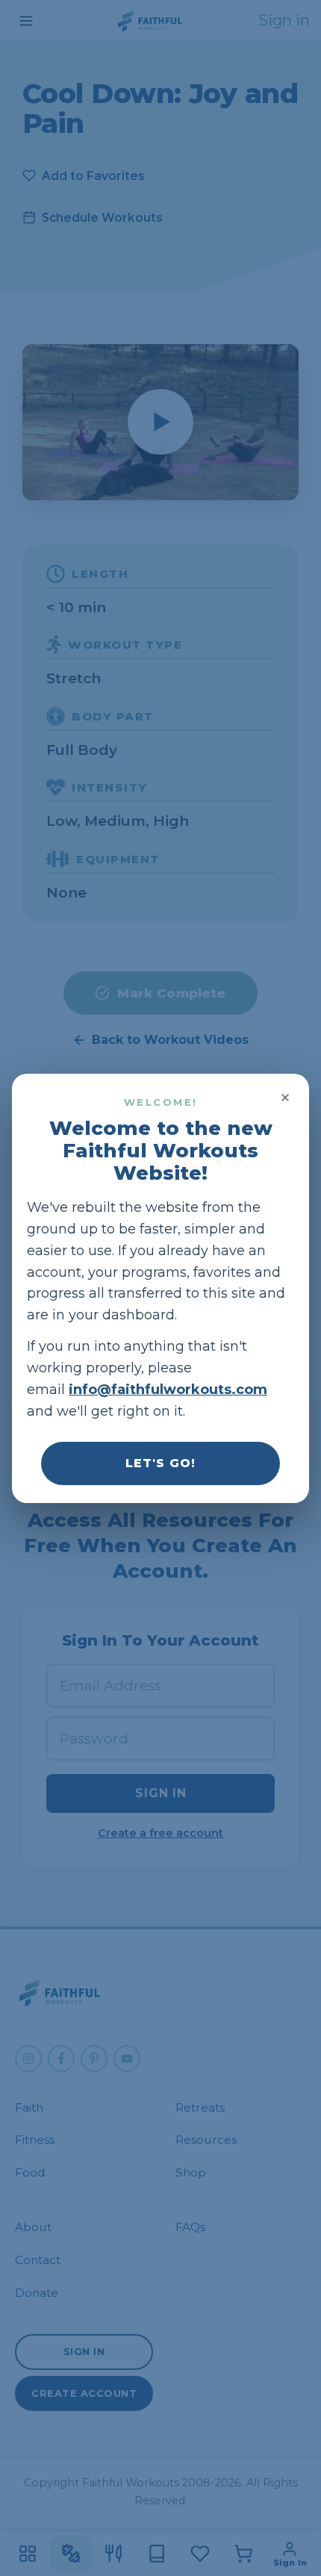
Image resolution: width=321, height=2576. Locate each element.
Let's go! (160, 1462)
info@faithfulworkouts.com (168, 1390)
